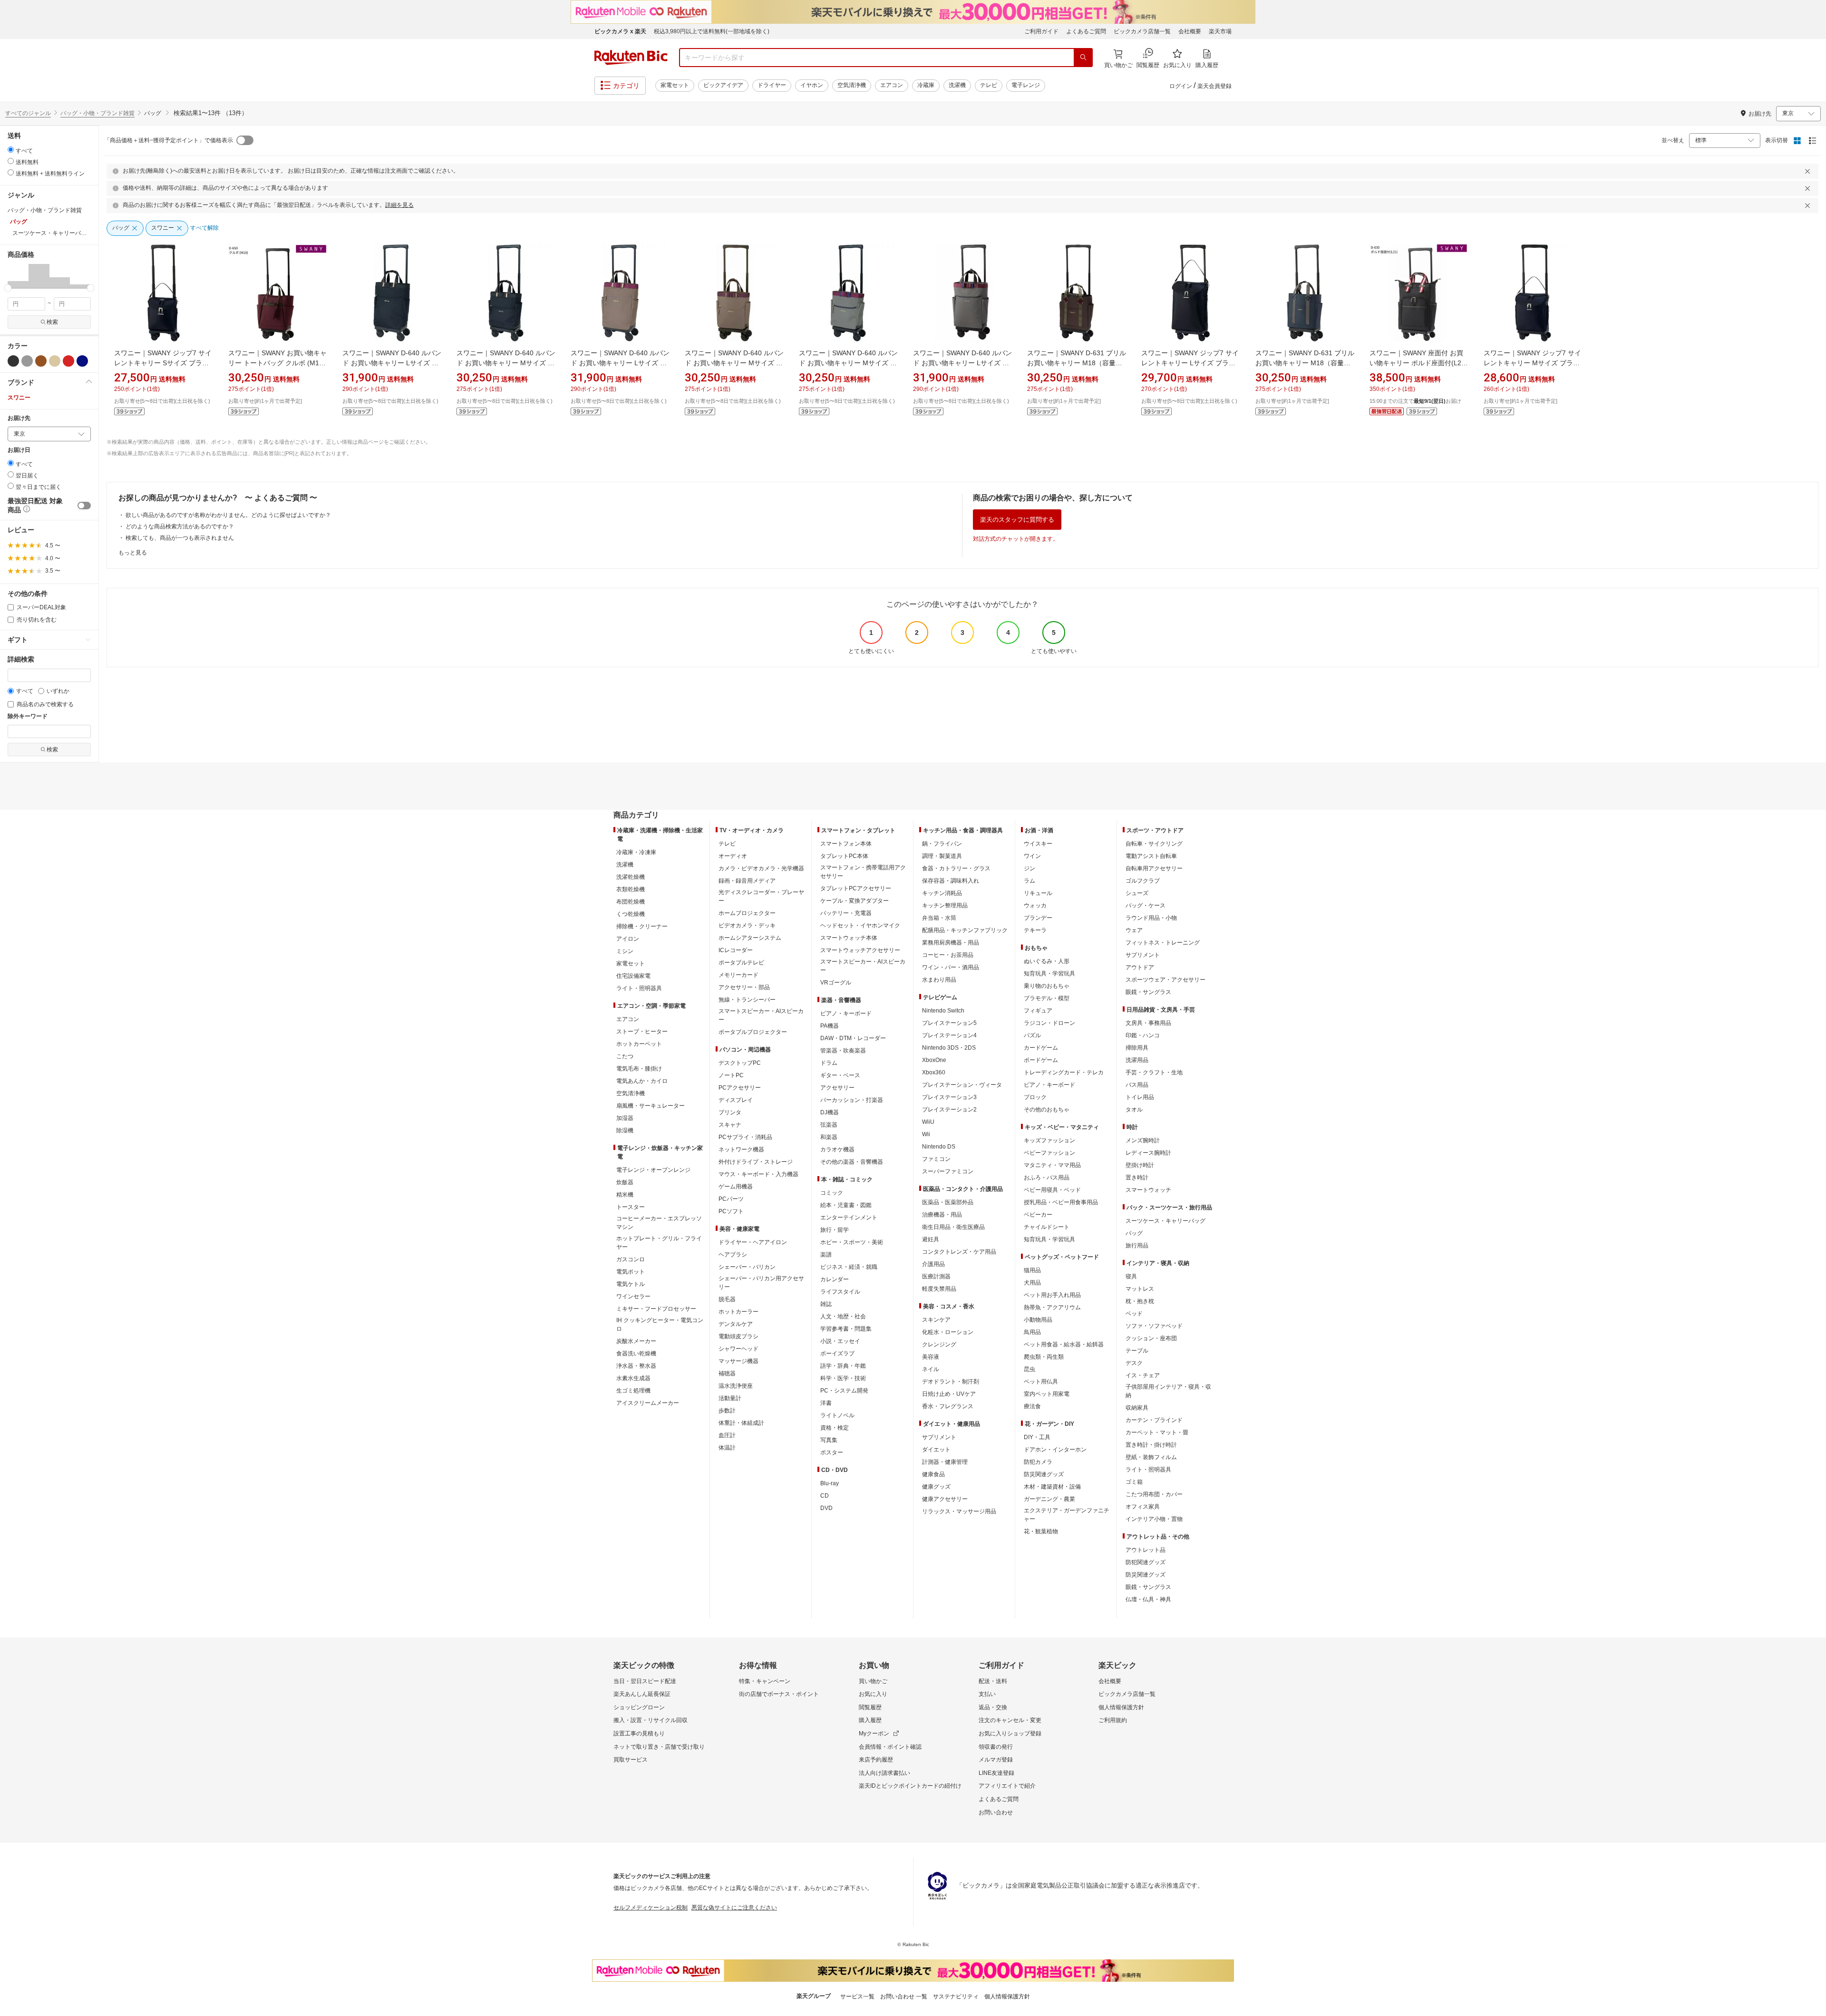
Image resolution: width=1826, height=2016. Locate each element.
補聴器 (727, 1373)
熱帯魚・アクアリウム (1052, 1307)
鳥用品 (1032, 1332)
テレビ (989, 85)
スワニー (19, 398)
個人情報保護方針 (1121, 1707)
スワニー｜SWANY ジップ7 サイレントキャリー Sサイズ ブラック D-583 (163, 363)
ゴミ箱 (1134, 1482)
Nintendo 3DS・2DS (949, 1048)
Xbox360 (934, 1072)
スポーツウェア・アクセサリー (1166, 980)
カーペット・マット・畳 (1157, 1432)
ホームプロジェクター (747, 913)
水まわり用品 (939, 980)
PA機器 (830, 1026)
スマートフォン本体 (846, 844)
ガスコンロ (631, 1259)
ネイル (931, 1369)
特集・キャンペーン (765, 1681)
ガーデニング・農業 (1049, 1499)
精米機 (625, 1195)
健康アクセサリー (945, 1499)
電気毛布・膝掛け (639, 1069)
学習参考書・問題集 (846, 1329)
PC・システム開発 (844, 1391)
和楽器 (829, 1137)
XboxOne (934, 1060)
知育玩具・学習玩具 (1049, 974)
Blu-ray (830, 1483)
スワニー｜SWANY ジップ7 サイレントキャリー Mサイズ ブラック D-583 (1532, 363)
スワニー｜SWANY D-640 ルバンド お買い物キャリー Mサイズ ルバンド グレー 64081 (848, 363)
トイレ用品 (1140, 1097)
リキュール (1038, 893)
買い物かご (873, 1681)
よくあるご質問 (1086, 31)
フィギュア (1038, 1011)
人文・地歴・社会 (843, 1316)
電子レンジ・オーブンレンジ (653, 1170)
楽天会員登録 (1214, 86)
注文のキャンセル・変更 (1010, 1720)
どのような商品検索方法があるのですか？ (180, 526)
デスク (1134, 1363)
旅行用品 (1137, 1246)
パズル (1032, 1035)
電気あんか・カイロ (642, 1081)
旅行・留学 (835, 1230)
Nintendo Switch (943, 1011)
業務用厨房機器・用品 (951, 943)
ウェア (1134, 930)
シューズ (1137, 893)
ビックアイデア (723, 85)
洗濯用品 (1137, 1060)
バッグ (1134, 1233)
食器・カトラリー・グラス (956, 868)
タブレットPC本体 (844, 856)
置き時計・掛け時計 (1151, 1445)
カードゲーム (1041, 1048)
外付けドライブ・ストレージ (756, 1162)
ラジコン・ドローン (1049, 1023)
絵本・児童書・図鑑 (846, 1205)
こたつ (625, 1056)
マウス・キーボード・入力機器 (758, 1174)
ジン (1030, 868)
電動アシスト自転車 (1151, 856)
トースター (631, 1207)
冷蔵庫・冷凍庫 (636, 852)
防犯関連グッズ (1146, 1562)
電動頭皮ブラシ (738, 1336)
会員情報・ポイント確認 (890, 1747)
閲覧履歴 (870, 1707)
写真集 (829, 1440)
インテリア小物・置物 (1154, 1519)
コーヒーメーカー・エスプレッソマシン (659, 1223)
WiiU (928, 1122)
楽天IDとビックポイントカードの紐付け (910, 1786)
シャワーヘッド (738, 1349)
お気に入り (873, 1694)
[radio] (11, 150)
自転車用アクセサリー (1154, 868)
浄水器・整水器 (636, 1366)
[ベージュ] (55, 361)
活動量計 (730, 1398)
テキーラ (1035, 930)
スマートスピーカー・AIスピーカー (761, 1015)
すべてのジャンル (28, 113)
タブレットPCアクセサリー (856, 888)
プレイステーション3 (949, 1097)
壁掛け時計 (1140, 1165)
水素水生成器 (633, 1378)
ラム (1030, 881)
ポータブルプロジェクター (753, 1032)
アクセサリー (837, 1088)
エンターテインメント (849, 1217)
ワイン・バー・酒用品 (951, 967)
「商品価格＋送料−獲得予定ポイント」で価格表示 (169, 140)
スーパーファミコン (948, 1171)
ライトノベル (837, 1415)
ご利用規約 (1113, 1720)
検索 (52, 322)
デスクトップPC (740, 1063)
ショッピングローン (639, 1707)
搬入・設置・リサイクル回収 (651, 1720)
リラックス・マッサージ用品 (959, 1511)
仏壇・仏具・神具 (1148, 1599)
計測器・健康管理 (945, 1462)
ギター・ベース (840, 1075)
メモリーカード (738, 975)
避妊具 (931, 1239)
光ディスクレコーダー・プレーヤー (761, 896)
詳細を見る (399, 205)
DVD (826, 1508)
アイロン (628, 939)
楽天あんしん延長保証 (642, 1694)
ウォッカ (1035, 906)
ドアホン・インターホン (1055, 1450)
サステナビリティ (956, 1997)
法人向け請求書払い (884, 1773)
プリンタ (730, 1112)
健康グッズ (936, 1487)
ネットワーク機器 (741, 1149)
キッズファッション (1049, 1140)
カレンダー (835, 1279)
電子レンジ (1026, 85)
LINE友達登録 (996, 1773)
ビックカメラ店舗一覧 (1142, 31)
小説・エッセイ (840, 1341)
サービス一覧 (857, 1997)
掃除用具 (1137, 1048)
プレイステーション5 (949, 1023)
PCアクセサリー (740, 1088)
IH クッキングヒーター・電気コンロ (660, 1325)
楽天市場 (1220, 31)
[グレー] (27, 361)
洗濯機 (957, 85)
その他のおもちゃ (1047, 1110)
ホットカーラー (738, 1312)
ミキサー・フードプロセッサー (656, 1309)
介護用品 (933, 1264)
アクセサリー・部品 (744, 987)
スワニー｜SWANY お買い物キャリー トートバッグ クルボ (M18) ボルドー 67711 (277, 363)
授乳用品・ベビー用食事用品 (1061, 1202)
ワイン (1032, 856)
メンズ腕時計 (1143, 1140)
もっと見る (133, 553)
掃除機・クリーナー (642, 926)
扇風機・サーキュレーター (651, 1106)
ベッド (1134, 1314)
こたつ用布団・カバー (1154, 1494)
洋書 (826, 1403)
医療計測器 (936, 1276)
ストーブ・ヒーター (642, 1032)
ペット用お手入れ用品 (1052, 1295)
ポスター (832, 1452)
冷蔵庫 (926, 85)
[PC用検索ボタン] (1083, 58)
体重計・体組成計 (741, 1423)
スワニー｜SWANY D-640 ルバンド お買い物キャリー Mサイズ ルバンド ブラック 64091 (506, 363)
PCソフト (731, 1211)
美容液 (931, 1357)
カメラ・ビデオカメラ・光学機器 (761, 868)
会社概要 (1190, 31)
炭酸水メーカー (636, 1341)
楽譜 (826, 1255)
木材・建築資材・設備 (1052, 1487)
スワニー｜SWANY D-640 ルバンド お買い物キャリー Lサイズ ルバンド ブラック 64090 (392, 363)
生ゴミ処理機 (633, 1391)
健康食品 (933, 1474)
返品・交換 (993, 1707)
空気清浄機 (852, 85)
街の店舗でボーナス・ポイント (779, 1694)
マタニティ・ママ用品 (1052, 1165)
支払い (987, 1694)
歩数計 (727, 1411)
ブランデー (1038, 918)
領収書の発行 (996, 1747)
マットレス (1140, 1289)
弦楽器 (829, 1125)
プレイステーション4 (949, 1035)
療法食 (1032, 1406)
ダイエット (936, 1450)
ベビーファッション (1049, 1153)
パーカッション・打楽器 (852, 1100)
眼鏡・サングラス (1148, 992)
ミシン (625, 951)
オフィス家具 (1143, 1507)
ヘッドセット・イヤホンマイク (860, 925)
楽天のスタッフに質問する (1017, 520)
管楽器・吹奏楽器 (843, 1051)
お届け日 (19, 450)
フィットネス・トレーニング (1163, 943)
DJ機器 (830, 1112)
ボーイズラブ (837, 1354)
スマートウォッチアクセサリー (860, 950)
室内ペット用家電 (1047, 1394)
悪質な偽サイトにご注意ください (734, 1908)
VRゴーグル (836, 983)
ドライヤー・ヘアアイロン (753, 1242)
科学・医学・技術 (843, 1378)
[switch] (84, 506)
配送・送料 (993, 1681)
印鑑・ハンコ (1143, 1035)
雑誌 (826, 1304)
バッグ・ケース (1146, 906)
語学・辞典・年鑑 (843, 1366)
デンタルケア (736, 1324)
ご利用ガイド (1041, 31)
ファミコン (936, 1159)
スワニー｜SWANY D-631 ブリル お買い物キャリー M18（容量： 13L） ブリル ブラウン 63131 (1077, 363)
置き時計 (1137, 1178)
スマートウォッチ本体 (849, 938)
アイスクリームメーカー (648, 1403)
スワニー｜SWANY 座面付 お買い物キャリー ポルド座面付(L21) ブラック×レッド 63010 (1418, 363)
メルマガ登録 (996, 1760)
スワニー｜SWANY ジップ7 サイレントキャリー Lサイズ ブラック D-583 (1190, 363)
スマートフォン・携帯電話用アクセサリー (863, 872)
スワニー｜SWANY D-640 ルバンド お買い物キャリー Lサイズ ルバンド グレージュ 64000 (620, 363)
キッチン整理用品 (945, 906)
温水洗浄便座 (736, 1386)
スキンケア (936, 1320)
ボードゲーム (1041, 1060)
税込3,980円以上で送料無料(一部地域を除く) (712, 31)
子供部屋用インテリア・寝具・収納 (1168, 1391)
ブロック (1035, 1097)
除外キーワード (28, 716)
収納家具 (1137, 1408)
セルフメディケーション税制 (651, 1908)
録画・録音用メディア (747, 881)
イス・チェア (1143, 1375)
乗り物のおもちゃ (1047, 986)
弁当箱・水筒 (939, 918)
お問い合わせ (996, 1812)
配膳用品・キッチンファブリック (965, 930)
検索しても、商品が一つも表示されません (180, 538)
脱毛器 (727, 1299)
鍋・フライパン (942, 844)
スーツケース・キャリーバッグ (1166, 1221)
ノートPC (731, 1075)
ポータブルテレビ (741, 963)
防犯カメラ (1038, 1462)
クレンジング (939, 1344)
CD (825, 1496)
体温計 (727, 1448)
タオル (1134, 1110)
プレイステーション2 (949, 1110)
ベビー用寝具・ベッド (1052, 1190)
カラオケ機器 (837, 1149)
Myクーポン (874, 1734)
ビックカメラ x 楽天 (620, 31)
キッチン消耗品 (942, 893)
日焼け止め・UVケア (949, 1394)
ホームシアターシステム (750, 938)
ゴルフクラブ (1143, 881)
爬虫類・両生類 (1044, 1357)
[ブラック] (13, 361)
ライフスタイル (840, 1292)
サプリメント (939, 1437)
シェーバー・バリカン (747, 1267)
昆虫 (1030, 1369)
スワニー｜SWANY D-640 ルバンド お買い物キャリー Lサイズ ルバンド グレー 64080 (962, 363)
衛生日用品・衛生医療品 (953, 1227)
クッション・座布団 (1151, 1338)
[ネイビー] (82, 361)
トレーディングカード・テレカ (1064, 1072)
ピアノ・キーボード (846, 1013)
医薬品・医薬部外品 (948, 1202)
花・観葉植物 (1041, 1531)
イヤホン (812, 85)
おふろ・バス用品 (1047, 1178)
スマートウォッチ (1148, 1190)
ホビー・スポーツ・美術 (852, 1242)
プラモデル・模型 (1047, 998)
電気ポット (631, 1272)
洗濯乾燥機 (631, 877)
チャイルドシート (1047, 1227)
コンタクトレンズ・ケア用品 (959, 1252)
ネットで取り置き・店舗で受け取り (659, 1747)
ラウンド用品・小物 (1151, 918)
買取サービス (631, 1760)
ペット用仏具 (1041, 1382)
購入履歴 (870, 1720)
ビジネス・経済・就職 (849, 1267)
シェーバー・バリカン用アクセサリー (761, 1283)
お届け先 (19, 418)
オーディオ (733, 856)
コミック (832, 1193)
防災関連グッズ (1044, 1474)
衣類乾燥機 (631, 889)
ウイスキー (1038, 844)
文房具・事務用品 (1148, 1023)
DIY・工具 (1037, 1437)
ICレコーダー (736, 950)
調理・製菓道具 (942, 856)
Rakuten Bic (631, 58)
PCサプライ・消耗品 (745, 1137)
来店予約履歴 (876, 1760)
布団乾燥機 (631, 902)
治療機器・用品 (942, 1215)
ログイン (1181, 86)
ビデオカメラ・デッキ (747, 925)
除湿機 (625, 1130)
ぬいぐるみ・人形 (1047, 961)
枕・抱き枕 (1140, 1301)
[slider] (8, 288)
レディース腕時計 (1148, 1153)
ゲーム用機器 (736, 1187)
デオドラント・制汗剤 (951, 1382)
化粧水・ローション (948, 1332)
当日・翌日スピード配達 (645, 1681)
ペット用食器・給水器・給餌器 (1064, 1344)
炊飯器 (625, 1182)
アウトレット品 (1146, 1550)
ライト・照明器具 (639, 988)
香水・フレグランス (948, 1406)
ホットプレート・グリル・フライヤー (659, 1243)
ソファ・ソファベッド (1154, 1326)
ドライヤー (772, 85)
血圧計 (727, 1435)
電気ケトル (631, 1284)
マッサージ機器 (738, 1361)
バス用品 (1137, 1085)
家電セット (675, 85)
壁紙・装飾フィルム (1151, 1457)
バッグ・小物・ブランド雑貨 (97, 113)
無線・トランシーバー (747, 1000)
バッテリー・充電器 (846, 913)
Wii (926, 1134)
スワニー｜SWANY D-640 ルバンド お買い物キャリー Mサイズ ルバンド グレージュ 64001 (734, 363)
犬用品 (1032, 1283)
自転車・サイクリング (1154, 844)
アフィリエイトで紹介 (1007, 1786)
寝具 (1131, 1276)
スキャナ (730, 1125)
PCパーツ (731, 1199)
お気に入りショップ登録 (1010, 1734)
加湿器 (625, 1118)
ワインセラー (633, 1296)
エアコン (892, 85)
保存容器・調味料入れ (951, 881)
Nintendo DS (939, 1147)
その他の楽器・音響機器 (852, 1162)
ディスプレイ (736, 1100)
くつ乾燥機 (631, 914)
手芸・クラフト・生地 (1154, 1072)
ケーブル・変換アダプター (855, 901)
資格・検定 (835, 1428)
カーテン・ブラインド (1154, 1420)
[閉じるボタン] (1809, 171)
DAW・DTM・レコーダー (853, 1038)
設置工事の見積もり (639, 1734)
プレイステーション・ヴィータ (962, 1085)
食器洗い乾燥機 (636, 1354)
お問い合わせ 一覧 (904, 1997)
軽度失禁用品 (939, 1289)
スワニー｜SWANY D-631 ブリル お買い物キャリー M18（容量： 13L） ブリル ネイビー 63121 (1305, 363)
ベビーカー (1038, 1215)
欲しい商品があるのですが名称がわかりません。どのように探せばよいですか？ (228, 515)
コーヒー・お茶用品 (948, 955)
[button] (18, 276)
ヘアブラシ (733, 1255)
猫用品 (1032, 1270)
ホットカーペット (639, 1044)
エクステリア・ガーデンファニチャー (1067, 1515)
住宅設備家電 (633, 976)
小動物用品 (1038, 1320)
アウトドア (1140, 967)
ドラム (829, 1063)
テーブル (1137, 1351)
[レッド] (68, 361)
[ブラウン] (41, 361)
